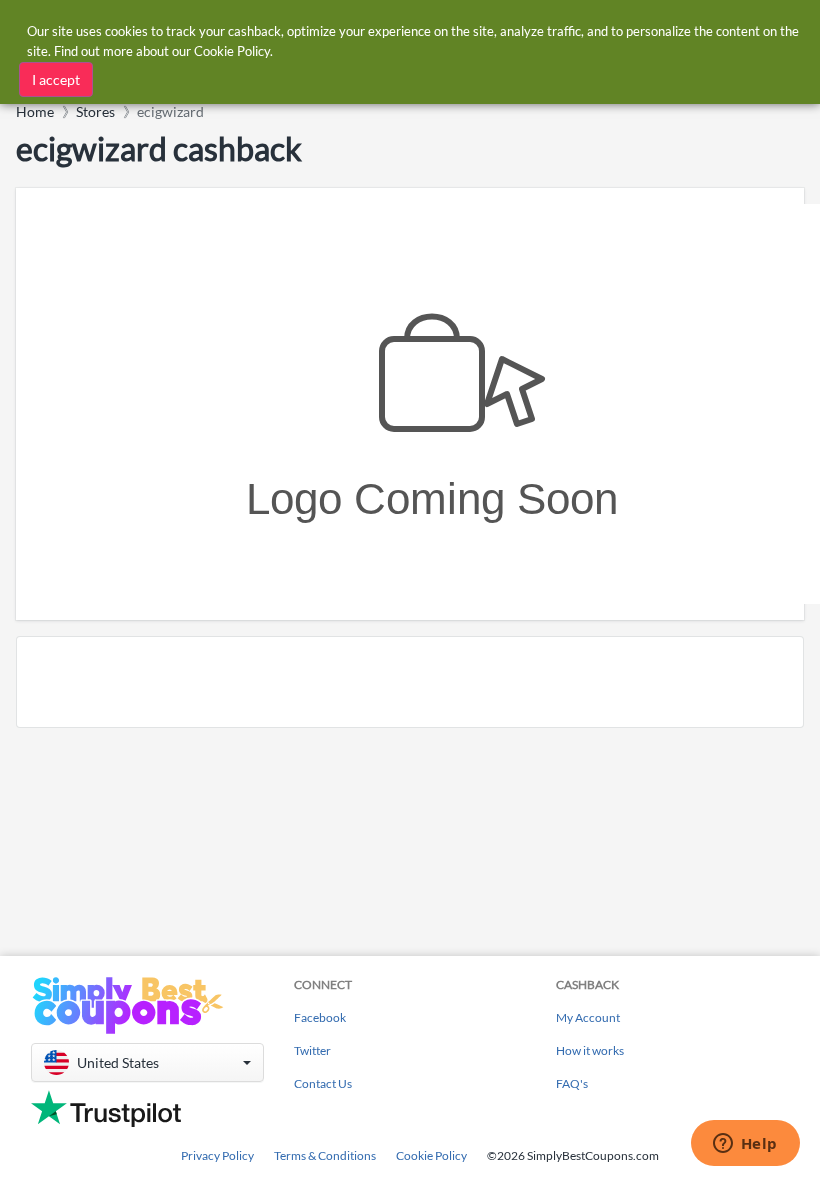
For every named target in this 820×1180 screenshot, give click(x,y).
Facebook (320, 1017)
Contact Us (323, 1083)
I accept (56, 79)
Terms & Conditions (325, 1155)
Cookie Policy (431, 1155)
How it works (590, 1050)
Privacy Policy (217, 1155)
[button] (147, 1062)
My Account (588, 1017)
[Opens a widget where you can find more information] (745, 1145)
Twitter (312, 1050)
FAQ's (572, 1083)
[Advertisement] (410, 682)
